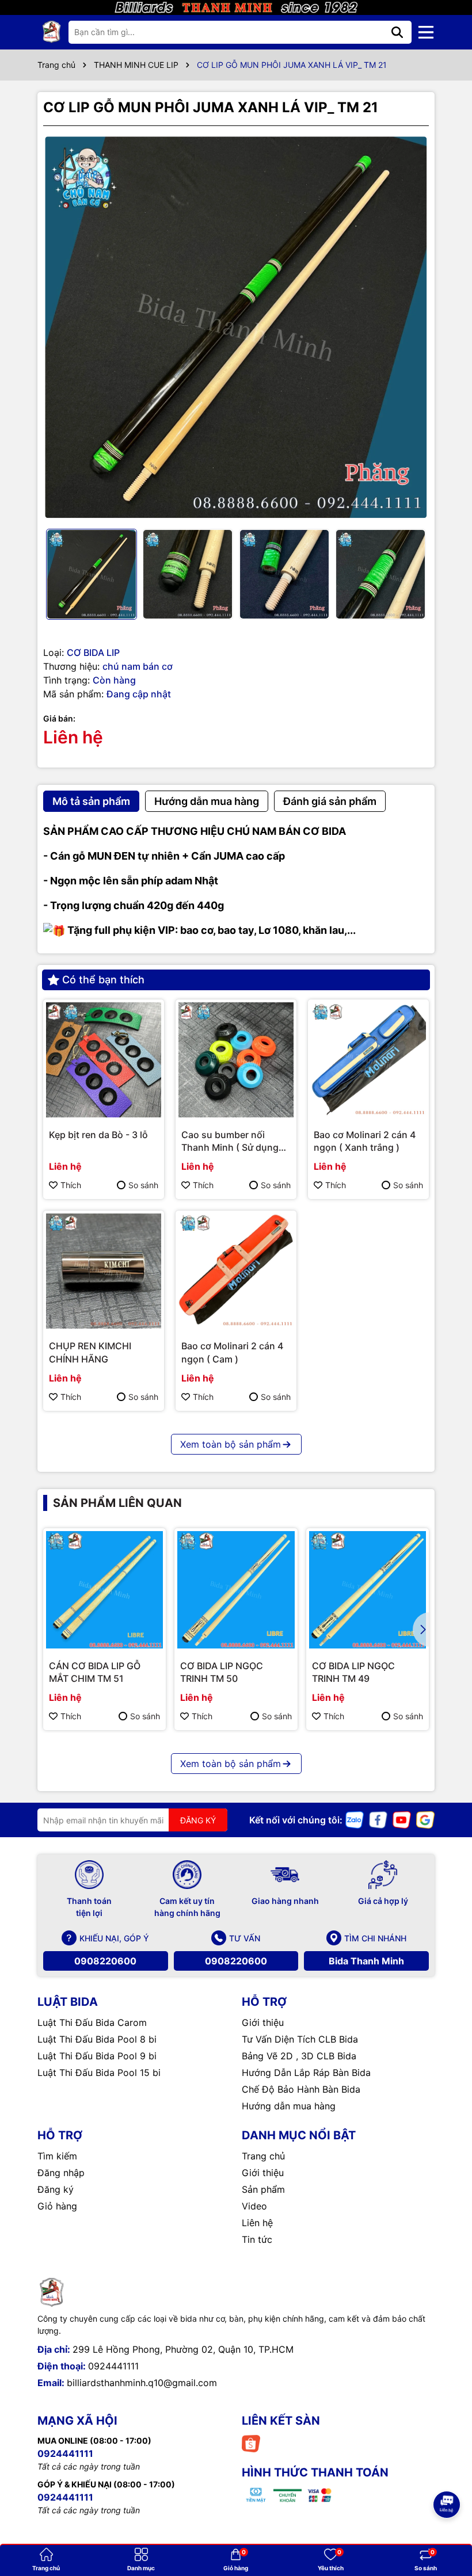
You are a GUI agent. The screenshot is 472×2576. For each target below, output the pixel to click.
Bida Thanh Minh (366, 1961)
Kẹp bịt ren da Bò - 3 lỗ (98, 1135)
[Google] (425, 1819)
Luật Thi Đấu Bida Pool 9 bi (97, 2056)
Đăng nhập (61, 2173)
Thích (71, 1185)
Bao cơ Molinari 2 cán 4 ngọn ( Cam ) (232, 1352)
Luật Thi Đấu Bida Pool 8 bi (97, 2039)
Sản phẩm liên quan (117, 1503)
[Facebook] (378, 1819)
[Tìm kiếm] (397, 32)
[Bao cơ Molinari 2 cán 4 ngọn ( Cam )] (236, 1271)
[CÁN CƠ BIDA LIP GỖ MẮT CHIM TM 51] (104, 1590)
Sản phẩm (263, 2189)
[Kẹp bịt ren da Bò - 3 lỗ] (104, 1060)
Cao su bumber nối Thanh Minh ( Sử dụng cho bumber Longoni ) (230, 1142)
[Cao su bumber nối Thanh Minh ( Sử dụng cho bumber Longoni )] (236, 1060)
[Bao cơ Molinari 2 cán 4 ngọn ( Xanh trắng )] (368, 1060)
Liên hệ (257, 2223)
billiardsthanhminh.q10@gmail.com (142, 2383)
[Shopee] (251, 2443)
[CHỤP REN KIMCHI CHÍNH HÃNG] (104, 1271)
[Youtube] (402, 1819)
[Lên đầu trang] (447, 2472)
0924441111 (113, 2366)
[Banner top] (236, 7)
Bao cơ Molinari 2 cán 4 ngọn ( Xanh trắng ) (365, 1141)
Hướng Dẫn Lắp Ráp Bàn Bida (306, 2073)
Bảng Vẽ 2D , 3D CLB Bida (299, 2056)
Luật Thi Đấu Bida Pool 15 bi (99, 2073)
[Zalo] (355, 1819)
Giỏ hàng (57, 2206)
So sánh (143, 1185)
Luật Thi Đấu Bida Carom (92, 2022)
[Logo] (52, 32)
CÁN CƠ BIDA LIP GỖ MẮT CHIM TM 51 (95, 1672)
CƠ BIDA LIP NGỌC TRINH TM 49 (353, 1672)
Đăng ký (56, 2189)
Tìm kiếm (57, 2156)
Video (254, 2206)
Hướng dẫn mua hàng (289, 2106)
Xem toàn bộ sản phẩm (231, 1444)
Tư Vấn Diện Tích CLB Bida (300, 2039)
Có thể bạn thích (103, 980)
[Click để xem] (236, 327)
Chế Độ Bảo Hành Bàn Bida (301, 2089)
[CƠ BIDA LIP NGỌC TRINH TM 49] (368, 1590)
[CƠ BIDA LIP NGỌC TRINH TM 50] (236, 1590)
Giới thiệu (263, 2022)
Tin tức (257, 2239)
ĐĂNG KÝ (198, 1820)
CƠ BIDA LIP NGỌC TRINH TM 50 (222, 1672)
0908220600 (105, 1961)
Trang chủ (263, 2156)
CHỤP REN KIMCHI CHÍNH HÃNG (90, 1352)
